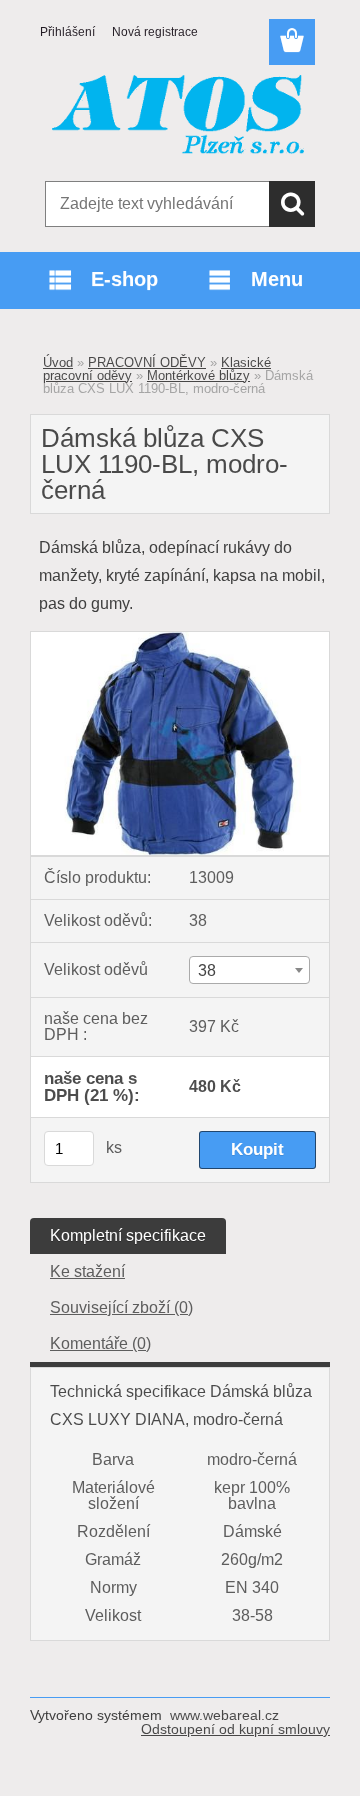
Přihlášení (67, 32)
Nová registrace (155, 32)
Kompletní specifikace (128, 1235)
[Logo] (179, 117)
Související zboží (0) (121, 1307)
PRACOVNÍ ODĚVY (147, 362)
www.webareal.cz (224, 1715)
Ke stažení (87, 1271)
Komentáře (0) (100, 1343)
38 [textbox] (207, 970)
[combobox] (249, 970)
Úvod (58, 362)
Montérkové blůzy (198, 375)
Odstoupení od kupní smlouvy (235, 1729)
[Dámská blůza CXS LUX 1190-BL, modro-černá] (180, 639)
